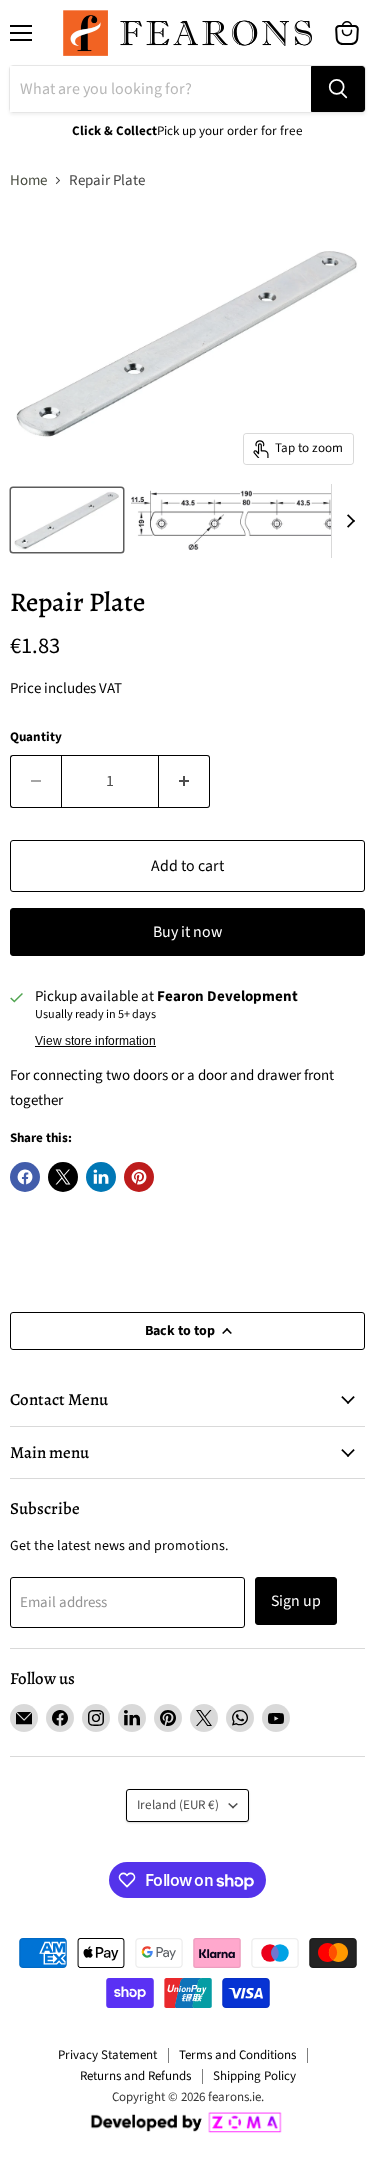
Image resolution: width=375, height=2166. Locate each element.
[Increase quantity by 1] (184, 781)
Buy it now (187, 932)
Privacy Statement (107, 2055)
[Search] (338, 89)
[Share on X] (63, 1177)
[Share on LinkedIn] (101, 1177)
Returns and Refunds (135, 2076)
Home (28, 180)
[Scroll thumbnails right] (347, 521)
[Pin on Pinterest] (139, 1177)
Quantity (36, 737)
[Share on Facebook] (25, 1177)
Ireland (178, 1805)
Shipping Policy (254, 2076)
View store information (95, 1041)
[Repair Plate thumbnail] (67, 520)
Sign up (296, 1601)
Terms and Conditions (237, 2055)
